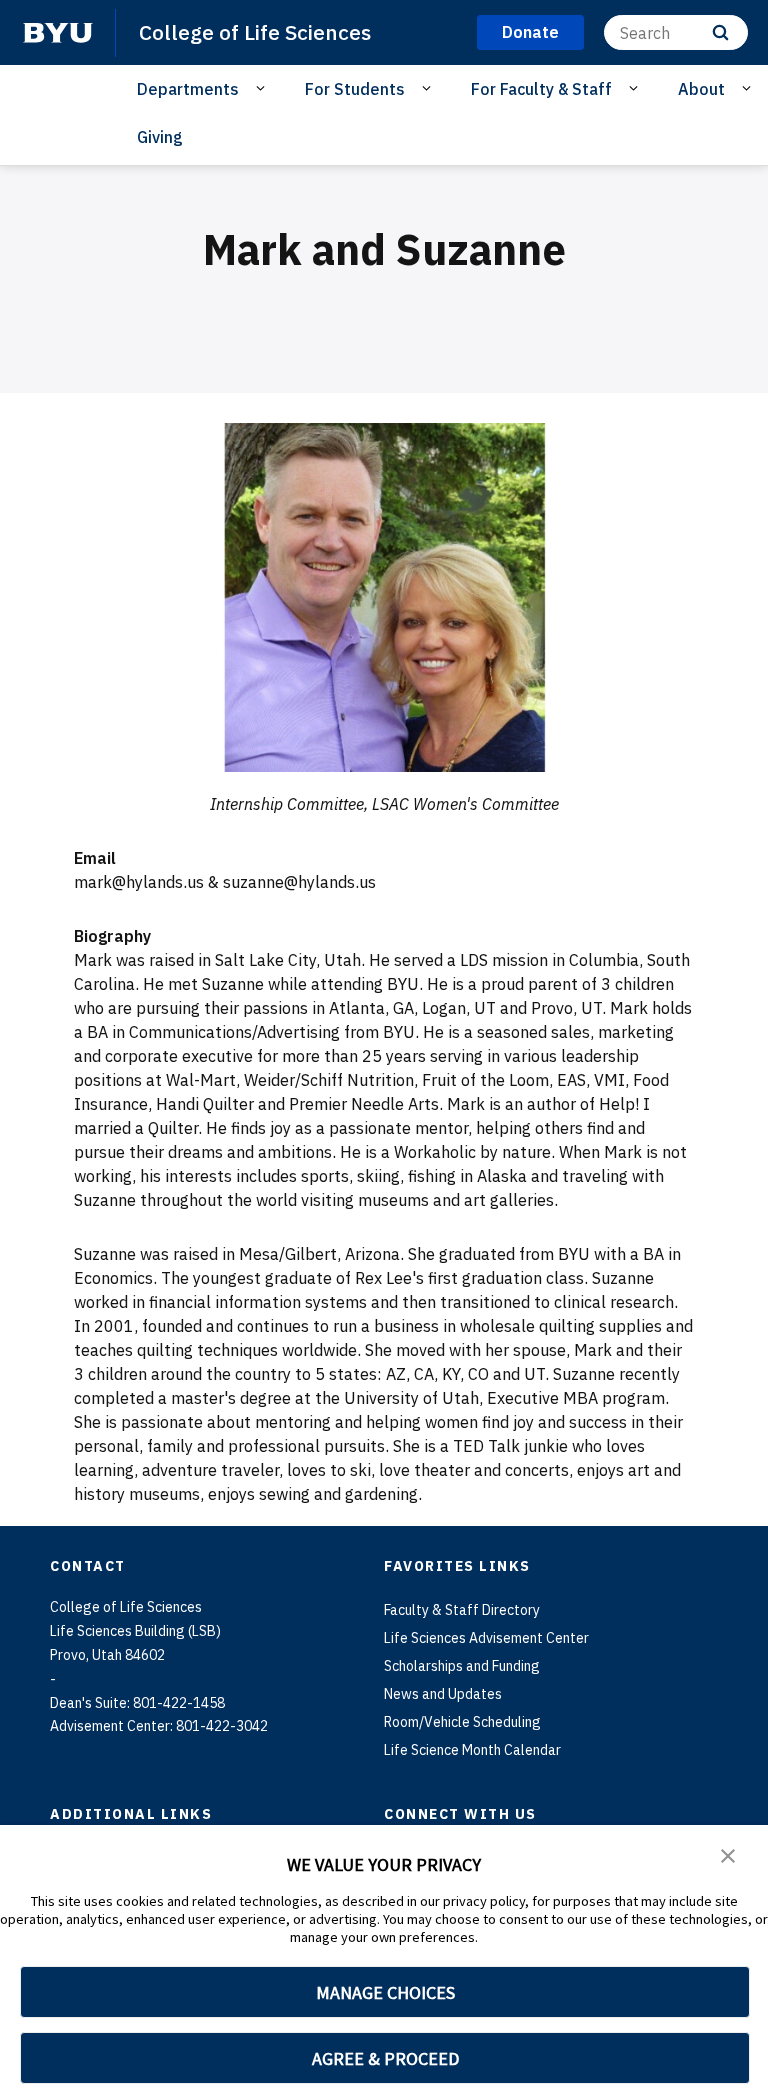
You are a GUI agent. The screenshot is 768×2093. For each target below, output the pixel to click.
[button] (728, 1854)
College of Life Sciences (255, 32)
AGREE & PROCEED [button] (385, 2058)
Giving (160, 137)
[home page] (58, 33)
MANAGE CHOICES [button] (385, 1992)
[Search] (720, 32)
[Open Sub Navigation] (263, 88)
